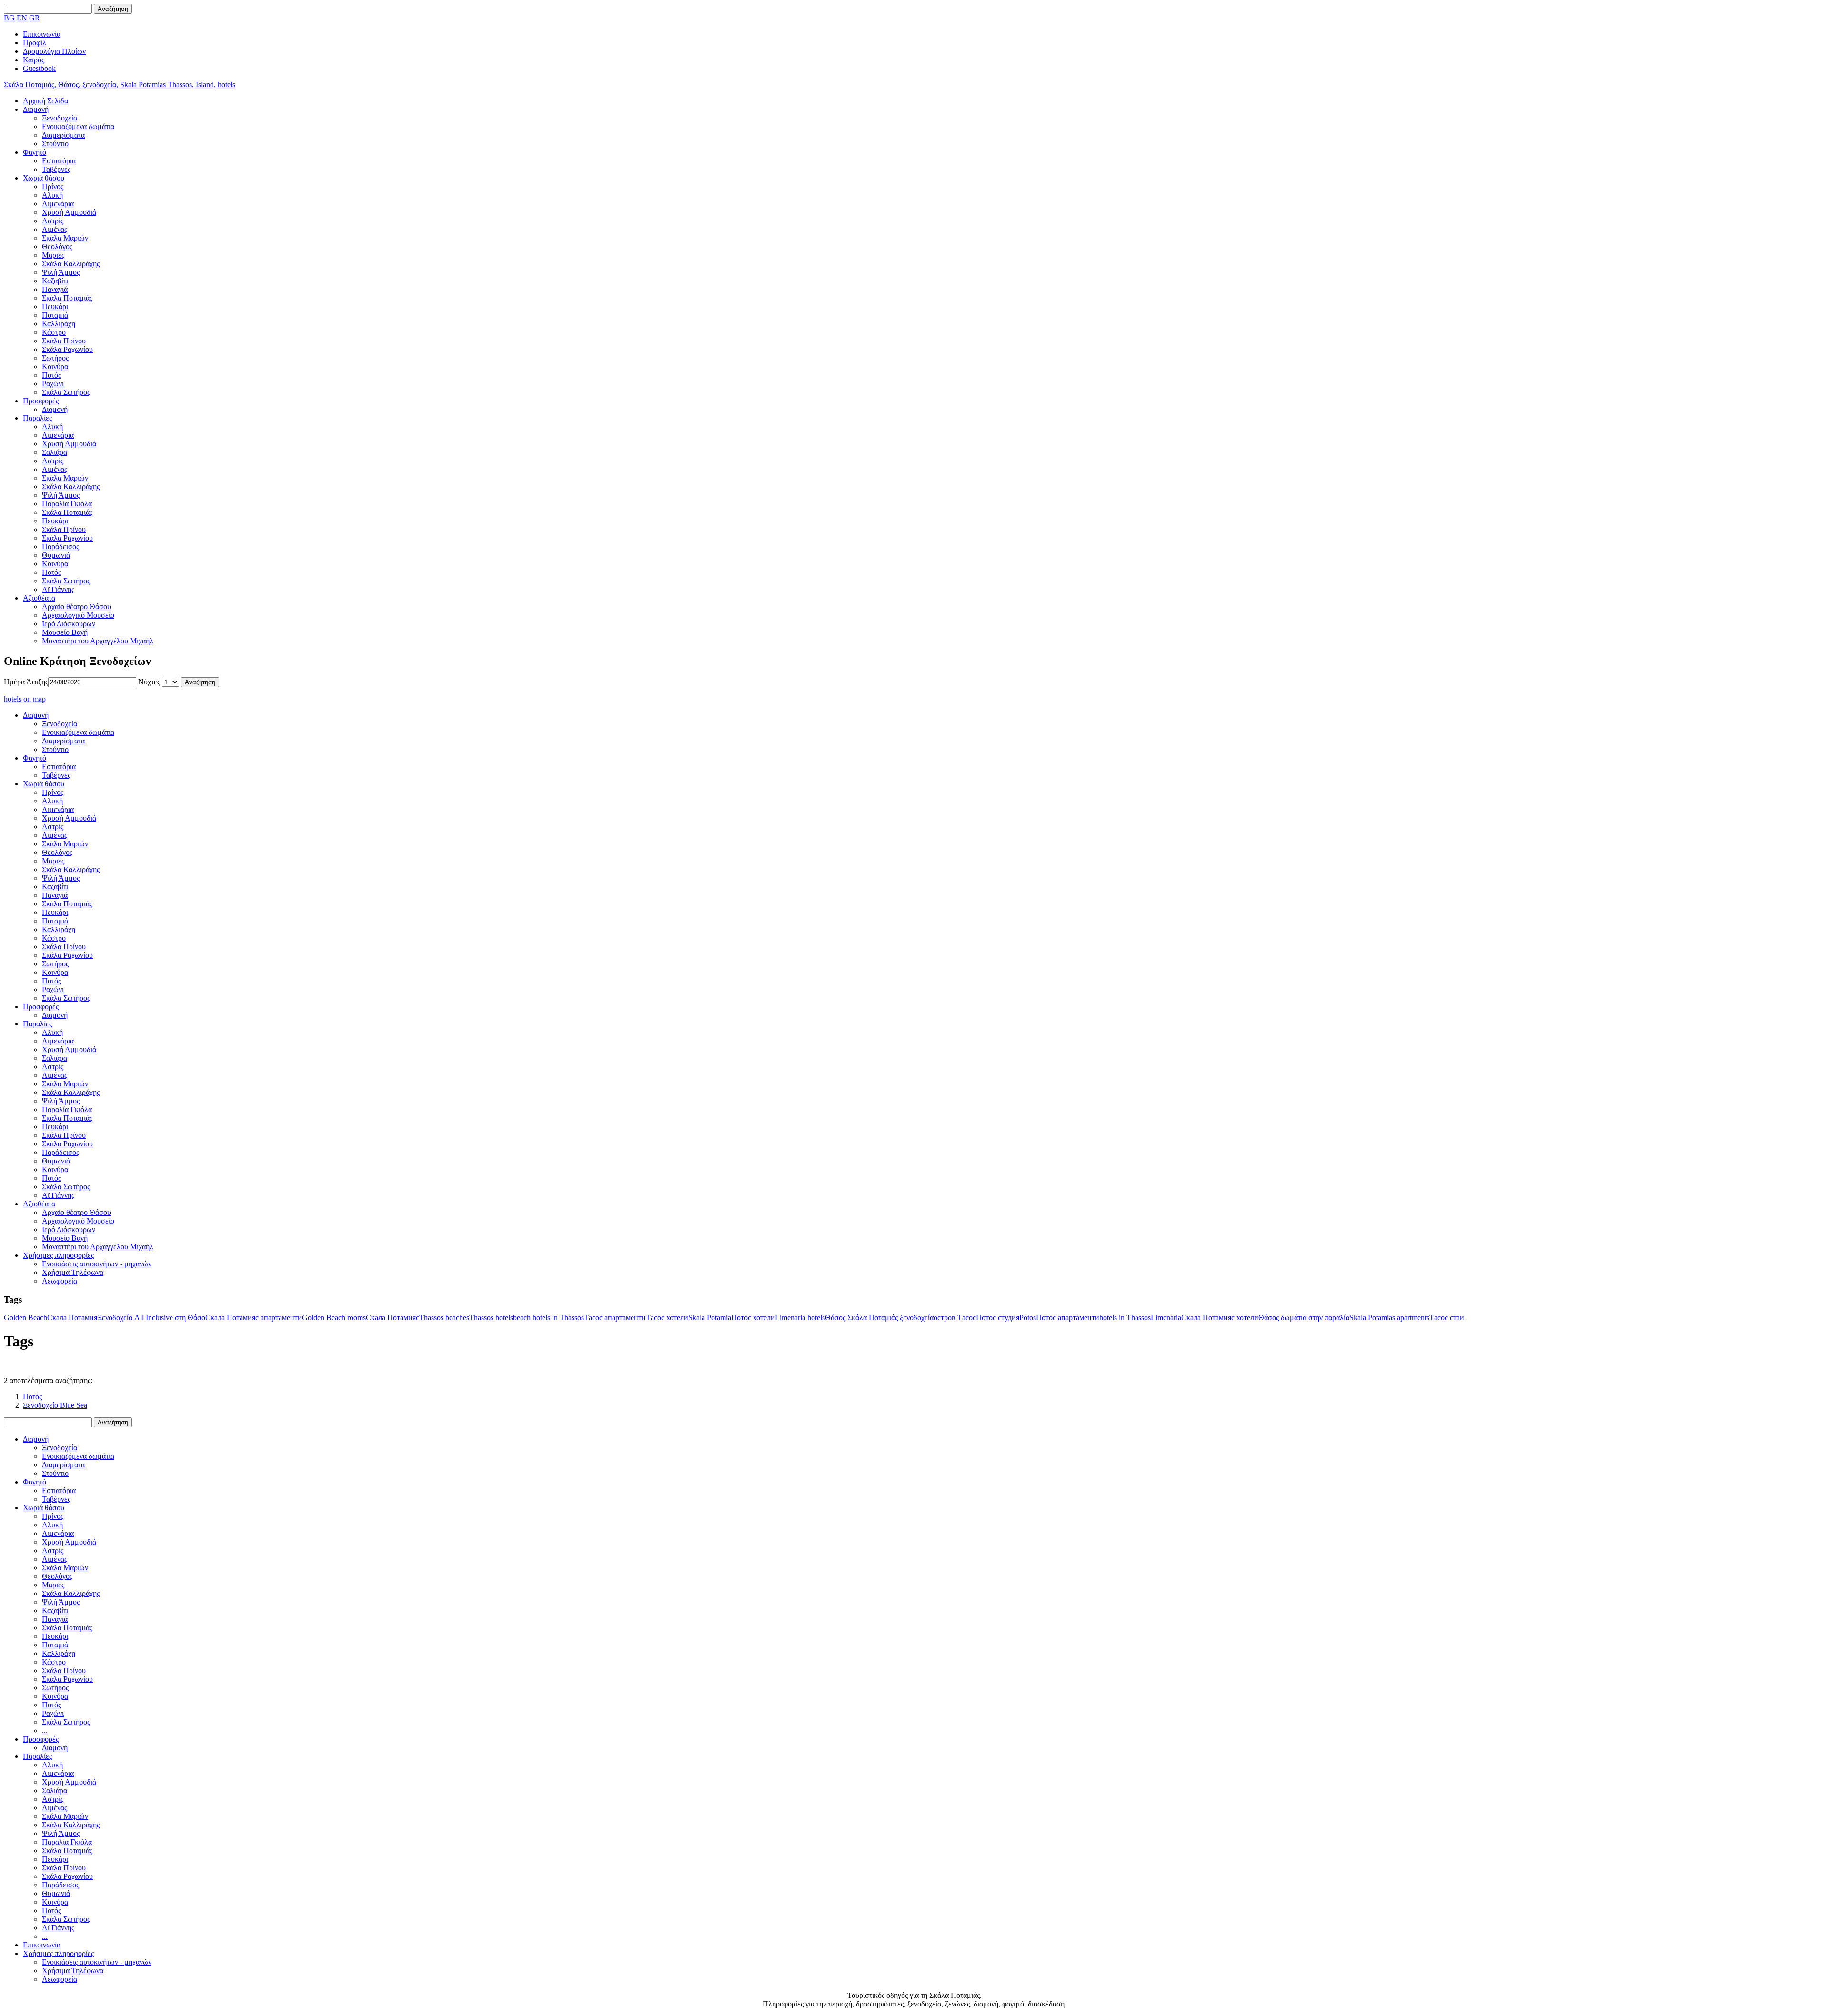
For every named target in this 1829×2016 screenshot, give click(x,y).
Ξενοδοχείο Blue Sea (55, 1405)
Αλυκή (52, 195)
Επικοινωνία (42, 34)
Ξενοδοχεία (60, 118)
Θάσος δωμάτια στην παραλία (1304, 1318)
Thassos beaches (444, 1318)
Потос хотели (753, 1318)
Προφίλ (35, 43)
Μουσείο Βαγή (65, 632)
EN (22, 18)
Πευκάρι (55, 306)
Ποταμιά (55, 315)
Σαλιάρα (55, 452)
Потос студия (998, 1318)
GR (35, 18)
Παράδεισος (60, 547)
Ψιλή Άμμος (61, 272)
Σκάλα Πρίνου (64, 341)
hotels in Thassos (1125, 1318)
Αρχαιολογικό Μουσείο (78, 615)
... (45, 1730)
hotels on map (25, 699)
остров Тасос (955, 1318)
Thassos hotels (491, 1318)
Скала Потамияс (392, 1318)
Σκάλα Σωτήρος (66, 392)
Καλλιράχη (59, 324)
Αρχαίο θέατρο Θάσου (76, 607)
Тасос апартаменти (615, 1318)
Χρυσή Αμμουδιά (69, 212)
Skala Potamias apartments (1389, 1318)
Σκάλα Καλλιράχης (71, 264)
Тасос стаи (1447, 1318)
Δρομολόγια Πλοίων (54, 51)
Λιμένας (55, 229)
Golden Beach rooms (334, 1318)
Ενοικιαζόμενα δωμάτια (78, 126)
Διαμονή (36, 109)
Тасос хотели (667, 1318)
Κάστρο (54, 332)
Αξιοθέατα (39, 598)
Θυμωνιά (56, 555)
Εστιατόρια (59, 161)
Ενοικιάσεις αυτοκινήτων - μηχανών (97, 1264)
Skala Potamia (710, 1318)
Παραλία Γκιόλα (67, 504)
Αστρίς (53, 221)
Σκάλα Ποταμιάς (67, 298)
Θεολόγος (57, 246)
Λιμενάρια (58, 204)
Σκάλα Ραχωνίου (67, 349)
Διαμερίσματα (63, 135)
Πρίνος (53, 186)
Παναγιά (55, 289)
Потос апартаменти (1068, 1318)
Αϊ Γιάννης (58, 589)
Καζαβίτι (55, 281)
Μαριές (53, 255)
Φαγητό (35, 152)
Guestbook (39, 68)
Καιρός (34, 60)
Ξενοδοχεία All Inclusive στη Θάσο (151, 1318)
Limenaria (1166, 1318)
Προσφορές (41, 401)
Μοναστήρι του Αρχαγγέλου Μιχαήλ (98, 641)
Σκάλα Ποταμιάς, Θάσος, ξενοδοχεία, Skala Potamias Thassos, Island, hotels (120, 85)
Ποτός (51, 375)
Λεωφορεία (60, 1281)
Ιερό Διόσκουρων (69, 624)
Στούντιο (55, 144)
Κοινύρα (55, 366)
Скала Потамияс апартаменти (254, 1318)
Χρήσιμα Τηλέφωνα (73, 1272)
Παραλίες (37, 418)
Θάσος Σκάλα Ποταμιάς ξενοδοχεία (879, 1318)
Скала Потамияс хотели (1220, 1318)
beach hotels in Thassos (548, 1318)
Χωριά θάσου (44, 178)
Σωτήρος (55, 358)
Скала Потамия (72, 1318)
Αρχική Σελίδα (45, 101)
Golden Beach (25, 1318)
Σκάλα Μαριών (65, 238)
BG (9, 18)
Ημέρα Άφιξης (26, 682)
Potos (1028, 1318)
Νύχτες (150, 682)
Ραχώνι (53, 384)
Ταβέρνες (56, 169)
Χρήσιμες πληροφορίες (58, 1255)
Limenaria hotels (800, 1318)
